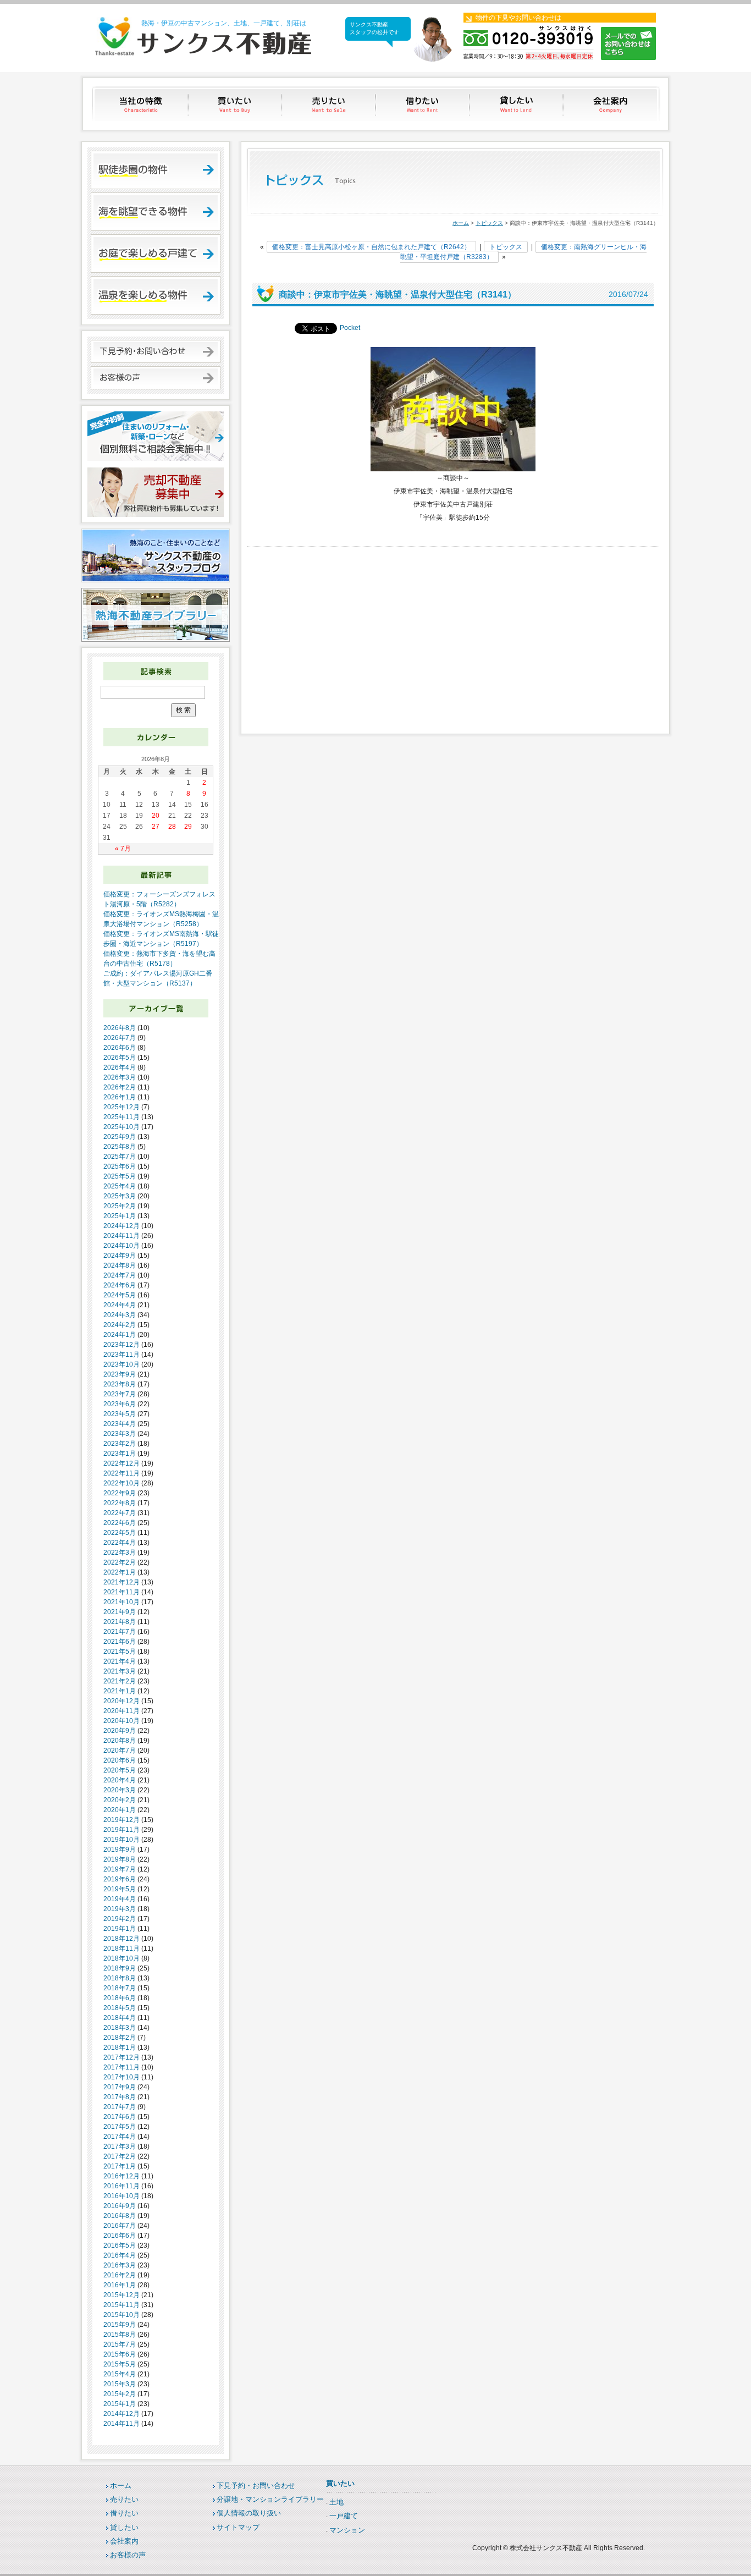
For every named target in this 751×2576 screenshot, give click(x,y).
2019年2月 (120, 1919)
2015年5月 (120, 2364)
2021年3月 (120, 1671)
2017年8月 (120, 2097)
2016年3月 (120, 2265)
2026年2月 (120, 1087)
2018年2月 (120, 2038)
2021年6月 (120, 1642)
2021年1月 (120, 1691)
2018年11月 (122, 1948)
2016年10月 (122, 2196)
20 (156, 816)
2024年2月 (120, 1325)
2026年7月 (120, 1038)
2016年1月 (120, 2285)
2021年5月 (120, 1652)
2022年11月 (122, 1473)
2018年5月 (120, 2008)
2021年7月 (120, 1632)
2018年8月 (120, 1978)
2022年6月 (120, 1523)
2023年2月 (120, 1444)
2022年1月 (120, 1572)
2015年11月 (122, 2305)
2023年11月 (122, 1355)
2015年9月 (120, 2325)
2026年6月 (120, 1048)
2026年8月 (120, 1028)
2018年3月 (120, 2028)
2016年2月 (120, 2275)
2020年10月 (122, 1721)
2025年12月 (122, 1107)
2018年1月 (120, 2047)
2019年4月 (120, 1899)
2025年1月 (120, 1216)
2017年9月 (120, 2087)
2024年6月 (120, 1285)
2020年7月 (120, 1751)
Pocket (350, 328)
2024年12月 (122, 1226)
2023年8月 (120, 1384)
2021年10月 (122, 1602)
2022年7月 (120, 1513)
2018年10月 (122, 1958)
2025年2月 (120, 1206)
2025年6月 (120, 1166)
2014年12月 (122, 2414)
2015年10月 (122, 2315)
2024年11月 (122, 1236)
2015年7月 (120, 2344)
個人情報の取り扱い (249, 2513)
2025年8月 (120, 1147)
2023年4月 (120, 1424)
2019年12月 (122, 1820)
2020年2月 (120, 1800)
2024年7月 (120, 1275)
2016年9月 (120, 2206)
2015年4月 (120, 2374)
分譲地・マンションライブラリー (270, 2499)
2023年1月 (120, 1454)
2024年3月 (120, 1315)
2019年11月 (122, 1830)
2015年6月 (120, 2354)
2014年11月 (122, 2424)
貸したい (518, 104)
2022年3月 (120, 1553)
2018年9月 (120, 1968)
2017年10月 (122, 2077)
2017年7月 (120, 2107)
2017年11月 (122, 2067)
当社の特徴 (142, 104)
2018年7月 (120, 1988)
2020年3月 (120, 1790)
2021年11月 (122, 1592)
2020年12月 (122, 1701)
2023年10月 (122, 1364)
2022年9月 (120, 1493)
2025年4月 (120, 1186)
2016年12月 (122, 2176)
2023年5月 (120, 1414)
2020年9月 (120, 1731)
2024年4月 (120, 1305)
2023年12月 (122, 1345)
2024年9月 (120, 1256)
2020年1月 (120, 1810)
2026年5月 (120, 1058)
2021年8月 (120, 1622)
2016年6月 (120, 2236)
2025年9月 (120, 1137)
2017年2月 (120, 2156)
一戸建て (344, 2516)
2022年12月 (122, 1463)
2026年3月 (120, 1077)
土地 (336, 2502)
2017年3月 (120, 2146)
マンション (347, 2530)
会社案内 (612, 104)
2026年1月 (120, 1097)
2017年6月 (120, 2117)
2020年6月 (120, 1760)
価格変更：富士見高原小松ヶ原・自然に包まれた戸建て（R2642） (371, 247)
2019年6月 (120, 1879)
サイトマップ (238, 2527)
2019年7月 (120, 1869)
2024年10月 (122, 1246)
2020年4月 (120, 1780)
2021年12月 (122, 1582)
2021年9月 (120, 1612)
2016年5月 (120, 2245)
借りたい (424, 104)
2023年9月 (120, 1374)
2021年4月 (120, 1661)
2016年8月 (120, 2216)
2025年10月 (122, 1127)
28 (172, 827)
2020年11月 (122, 1711)
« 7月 (123, 849)
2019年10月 (122, 1840)
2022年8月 (120, 1503)
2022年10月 (122, 1483)
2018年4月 (120, 2018)
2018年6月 (120, 1998)
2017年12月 (122, 2057)
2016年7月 (120, 2226)
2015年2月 (120, 2394)
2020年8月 (120, 1741)
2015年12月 (122, 2295)
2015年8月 (120, 2335)
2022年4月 (120, 1543)
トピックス (489, 223)
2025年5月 (120, 1176)
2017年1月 (120, 2166)
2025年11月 (122, 1117)
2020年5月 (120, 1770)
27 (156, 827)
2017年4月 (120, 2137)
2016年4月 (120, 2255)
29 (188, 827)
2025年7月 (120, 1157)
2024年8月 (120, 1265)
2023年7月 (120, 1394)
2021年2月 (120, 1681)
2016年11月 (122, 2186)
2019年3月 (120, 1909)
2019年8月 (120, 1859)
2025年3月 (120, 1196)
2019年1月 (120, 1929)
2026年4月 (120, 1067)
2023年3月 (120, 1434)
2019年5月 (120, 1889)
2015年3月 (120, 2384)
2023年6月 (120, 1404)
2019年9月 (120, 1850)
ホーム (461, 223)
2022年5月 (120, 1533)
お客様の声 (128, 2555)
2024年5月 (120, 1295)
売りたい (330, 104)
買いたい (236, 104)
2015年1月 (120, 2404)
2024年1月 (120, 1335)
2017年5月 (120, 2127)
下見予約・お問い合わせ (256, 2486)
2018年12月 (122, 1939)
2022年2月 (120, 1562)
